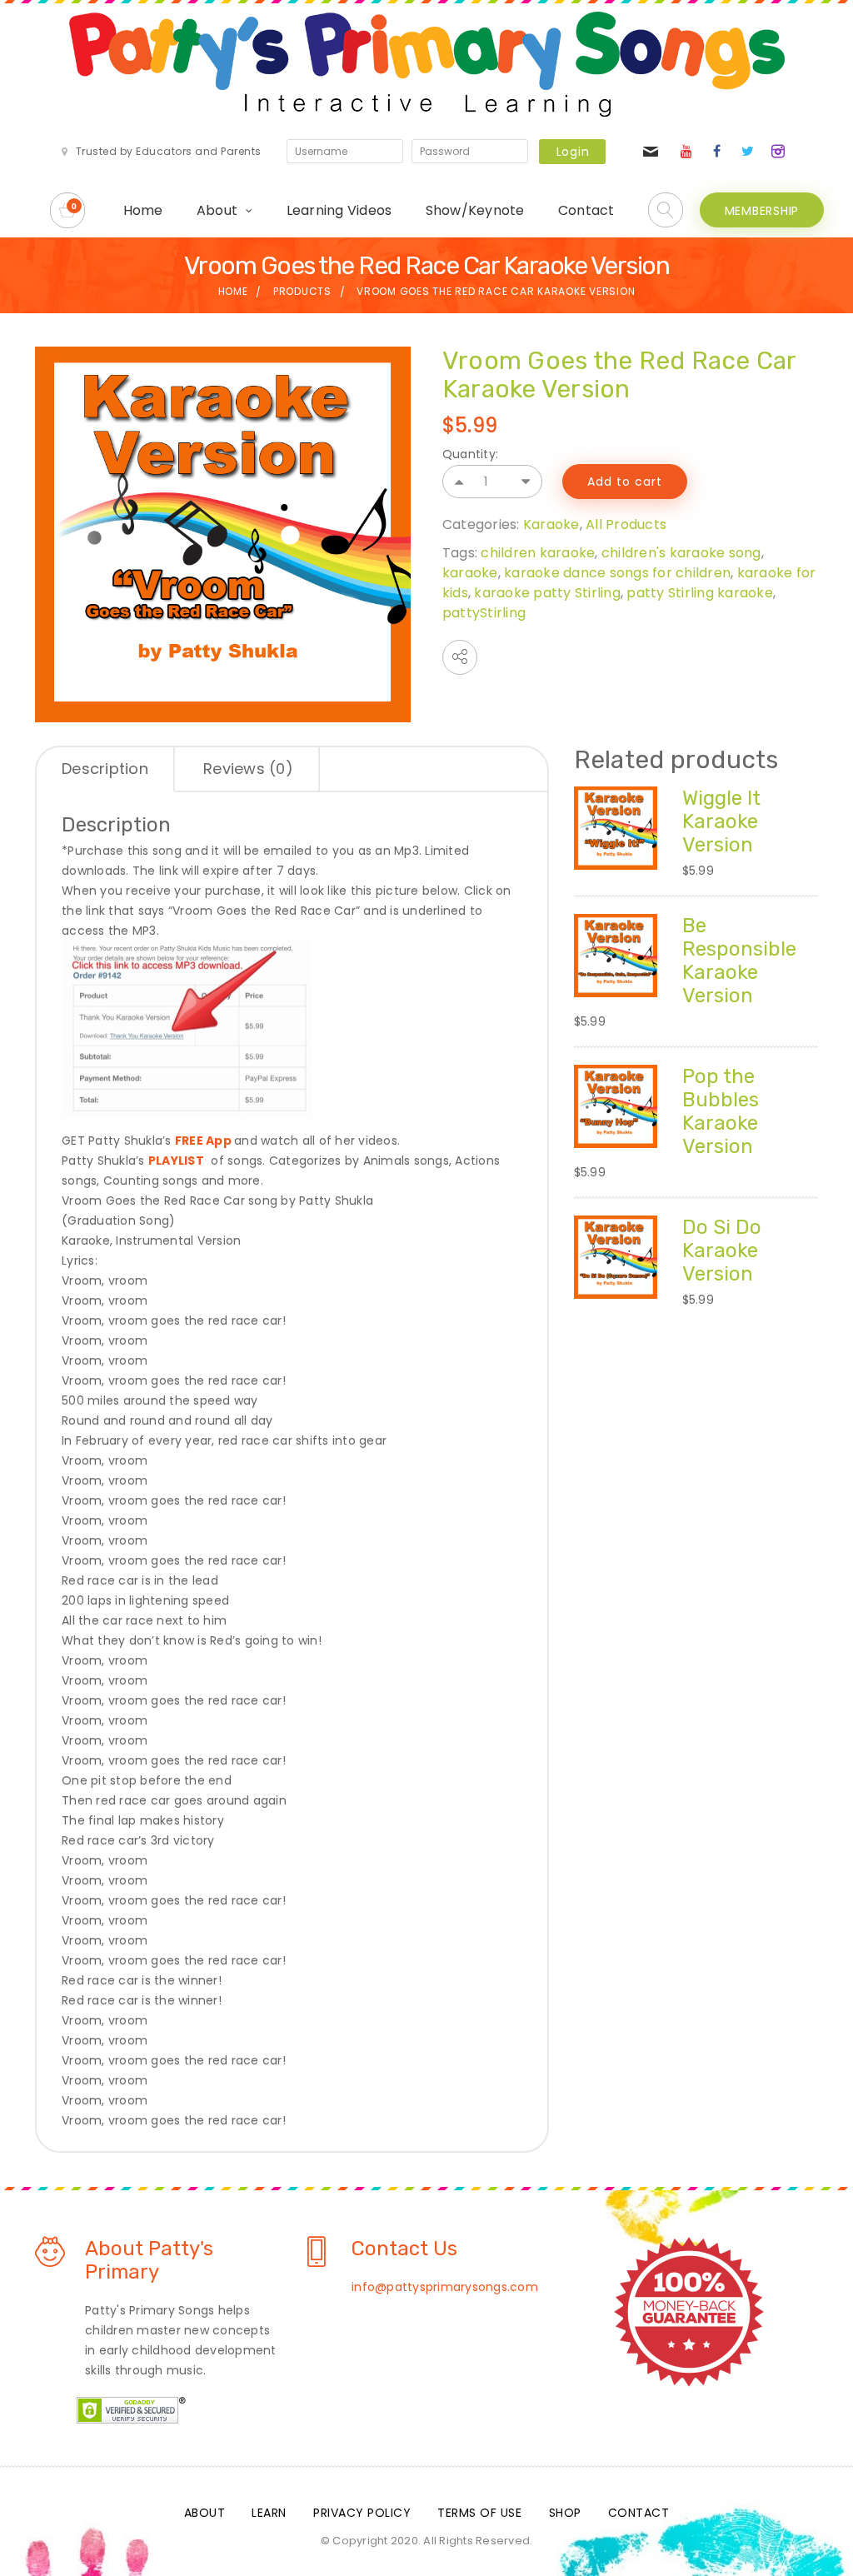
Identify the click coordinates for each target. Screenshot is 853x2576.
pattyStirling (484, 613)
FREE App (203, 1141)
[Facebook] (717, 152)
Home (143, 210)
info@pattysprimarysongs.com (445, 2287)
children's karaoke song (681, 553)
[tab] (106, 770)
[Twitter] (747, 152)
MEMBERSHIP (762, 211)
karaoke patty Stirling (547, 593)
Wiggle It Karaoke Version (721, 821)
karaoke (470, 573)
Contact (586, 210)
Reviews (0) (248, 769)
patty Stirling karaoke (700, 593)
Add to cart (625, 482)
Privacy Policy (362, 2513)
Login (573, 152)
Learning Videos (339, 210)
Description (105, 769)
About (217, 210)
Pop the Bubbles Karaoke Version (721, 1111)
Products (302, 291)
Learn (269, 2513)
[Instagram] (778, 152)
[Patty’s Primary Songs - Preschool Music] (427, 64)
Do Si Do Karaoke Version (722, 1251)
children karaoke (538, 553)
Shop (565, 2513)
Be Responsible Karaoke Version (739, 961)
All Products (626, 524)
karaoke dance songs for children (617, 573)
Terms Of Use (479, 2513)
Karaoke (551, 524)
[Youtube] (686, 152)
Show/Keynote (475, 210)
